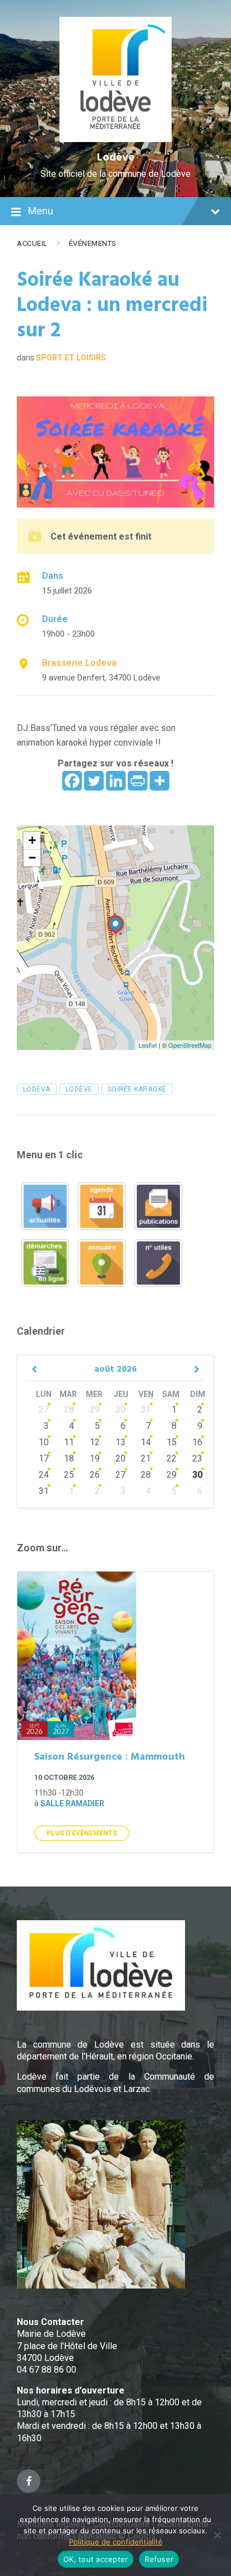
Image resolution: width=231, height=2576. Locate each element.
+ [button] (32, 840)
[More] (160, 781)
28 (69, 1410)
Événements (93, 243)
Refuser (159, 2559)
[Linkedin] (116, 781)
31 (146, 1410)
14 (146, 1442)
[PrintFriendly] (138, 781)
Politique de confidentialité (116, 2542)
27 (44, 1410)
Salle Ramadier (72, 1803)
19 (95, 1458)
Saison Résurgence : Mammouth (110, 1757)
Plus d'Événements (82, 1833)
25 (69, 1475)
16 (197, 1442)
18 (69, 1458)
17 (44, 1458)
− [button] (32, 858)
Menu (41, 211)
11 (69, 1442)
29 (95, 1410)
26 (95, 1475)
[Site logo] (116, 139)
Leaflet (148, 1045)
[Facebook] (72, 781)
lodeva (37, 1089)
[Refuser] (217, 2535)
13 (121, 1442)
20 (121, 1458)
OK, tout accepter (96, 2559)
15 (172, 1442)
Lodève (116, 158)
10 (44, 1442)
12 (95, 1442)
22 (172, 1458)
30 (121, 1410)
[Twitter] (94, 781)
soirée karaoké (137, 1089)
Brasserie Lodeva (79, 663)
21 (146, 1458)
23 (197, 1458)
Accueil (32, 243)
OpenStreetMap (190, 1045)
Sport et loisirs (71, 358)
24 (44, 1475)
